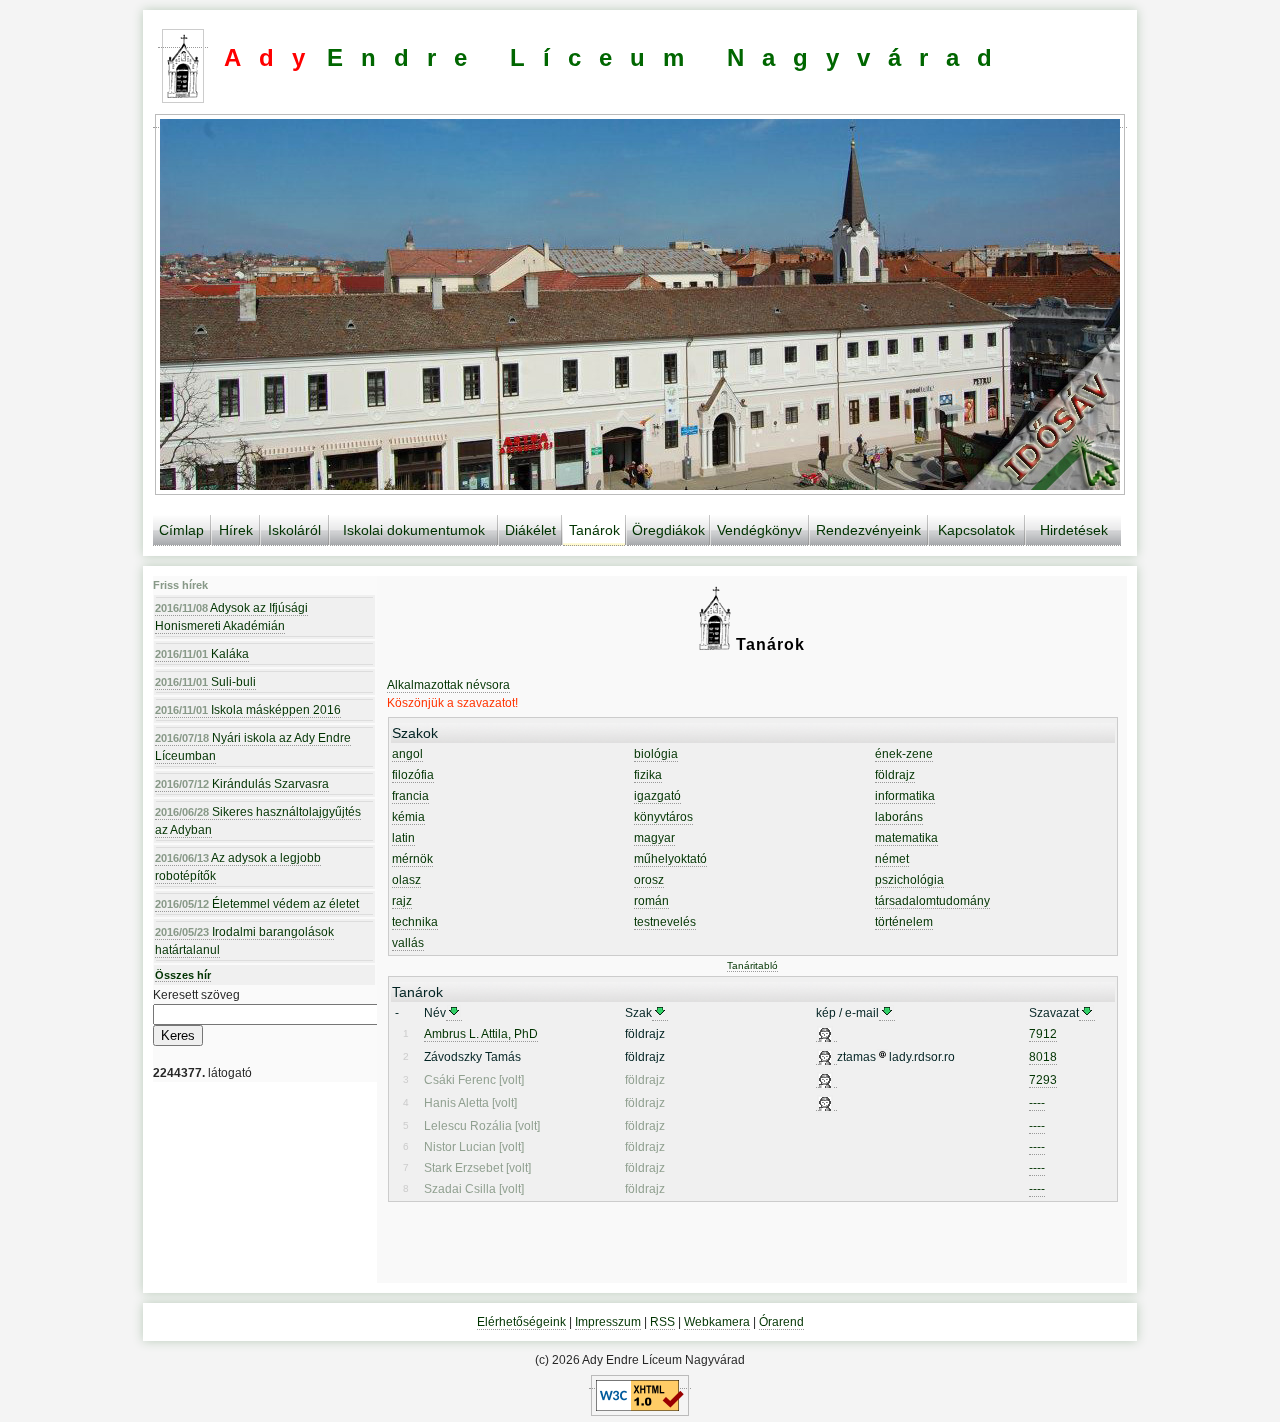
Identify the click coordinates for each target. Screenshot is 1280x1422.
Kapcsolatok (976, 530)
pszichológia (909, 880)
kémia (408, 817)
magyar (654, 838)
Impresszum (608, 1322)
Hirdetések (1074, 530)
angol (407, 754)
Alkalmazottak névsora (448, 685)
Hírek (236, 530)
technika (415, 922)
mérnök (412, 859)
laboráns (899, 817)
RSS (662, 1322)
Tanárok (594, 530)
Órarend (781, 1322)
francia (410, 796)
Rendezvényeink (868, 530)
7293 (1043, 1080)
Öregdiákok (668, 530)
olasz (406, 880)
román (651, 901)
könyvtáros (663, 817)
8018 (1043, 1057)
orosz (649, 880)
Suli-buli (205, 682)
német (892, 859)
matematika (906, 838)
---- (1037, 1103)
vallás (408, 943)
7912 (1043, 1034)
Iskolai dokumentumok (414, 530)
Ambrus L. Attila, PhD (481, 1034)
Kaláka (202, 654)
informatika (905, 796)
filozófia (413, 775)
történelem (904, 922)
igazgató (657, 796)
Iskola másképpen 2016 (248, 710)
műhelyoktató (670, 859)
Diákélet (530, 530)
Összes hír (183, 975)
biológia (656, 754)
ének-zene (904, 754)
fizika (648, 775)
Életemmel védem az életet (257, 904)
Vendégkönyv (759, 530)
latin (403, 838)
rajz (402, 901)
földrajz (895, 775)
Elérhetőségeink (521, 1322)
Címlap (181, 530)
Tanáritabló (752, 965)
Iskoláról (294, 530)
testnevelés (665, 922)
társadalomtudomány (932, 901)
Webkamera (717, 1322)
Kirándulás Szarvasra (242, 784)
